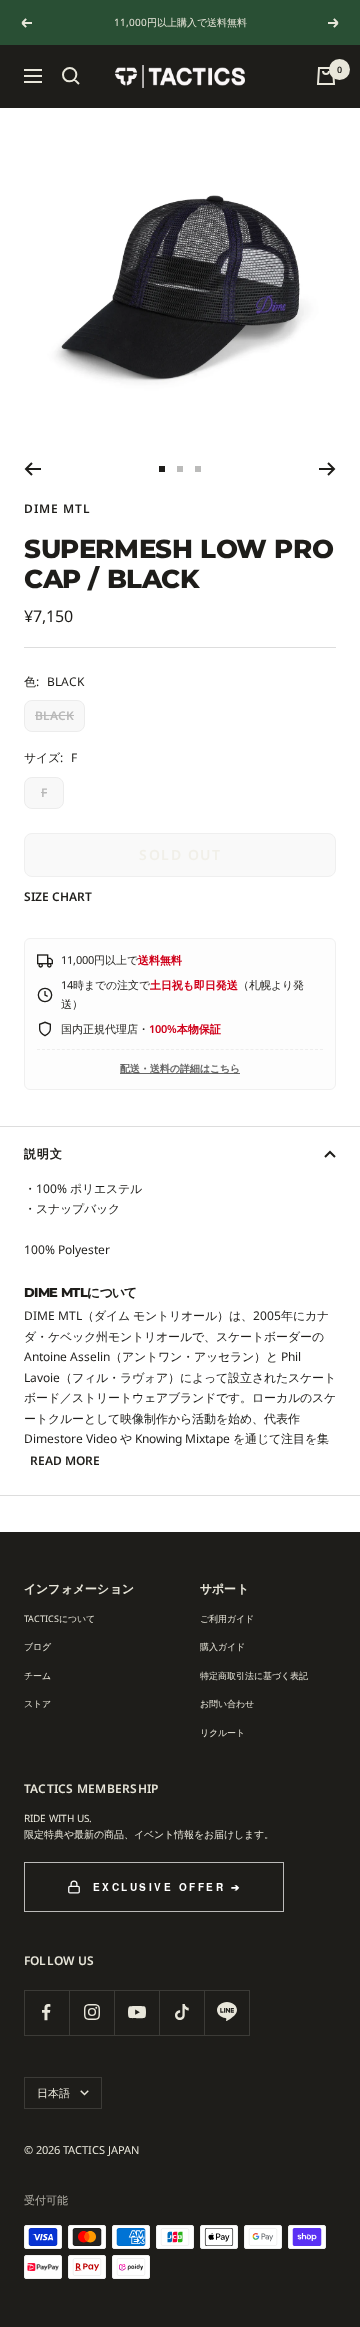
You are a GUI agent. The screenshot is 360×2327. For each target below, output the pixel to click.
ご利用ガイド (227, 1618)
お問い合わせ (227, 1703)
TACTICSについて (59, 1618)
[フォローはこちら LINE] (226, 2012)
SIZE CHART (58, 896)
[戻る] (32, 469)
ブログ (37, 1646)
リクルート (222, 1732)
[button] (71, 76)
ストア (37, 1703)
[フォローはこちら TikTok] (181, 2012)
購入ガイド (222, 1646)
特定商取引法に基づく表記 (254, 1675)
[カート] (326, 76)
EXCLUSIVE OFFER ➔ (167, 1887)
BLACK (54, 715)
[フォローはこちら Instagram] (91, 2012)
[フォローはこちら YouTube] (136, 2012)
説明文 (43, 1153)
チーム (37, 1675)
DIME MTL (57, 508)
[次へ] (327, 469)
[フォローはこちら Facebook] (46, 2012)
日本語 (53, 2092)
